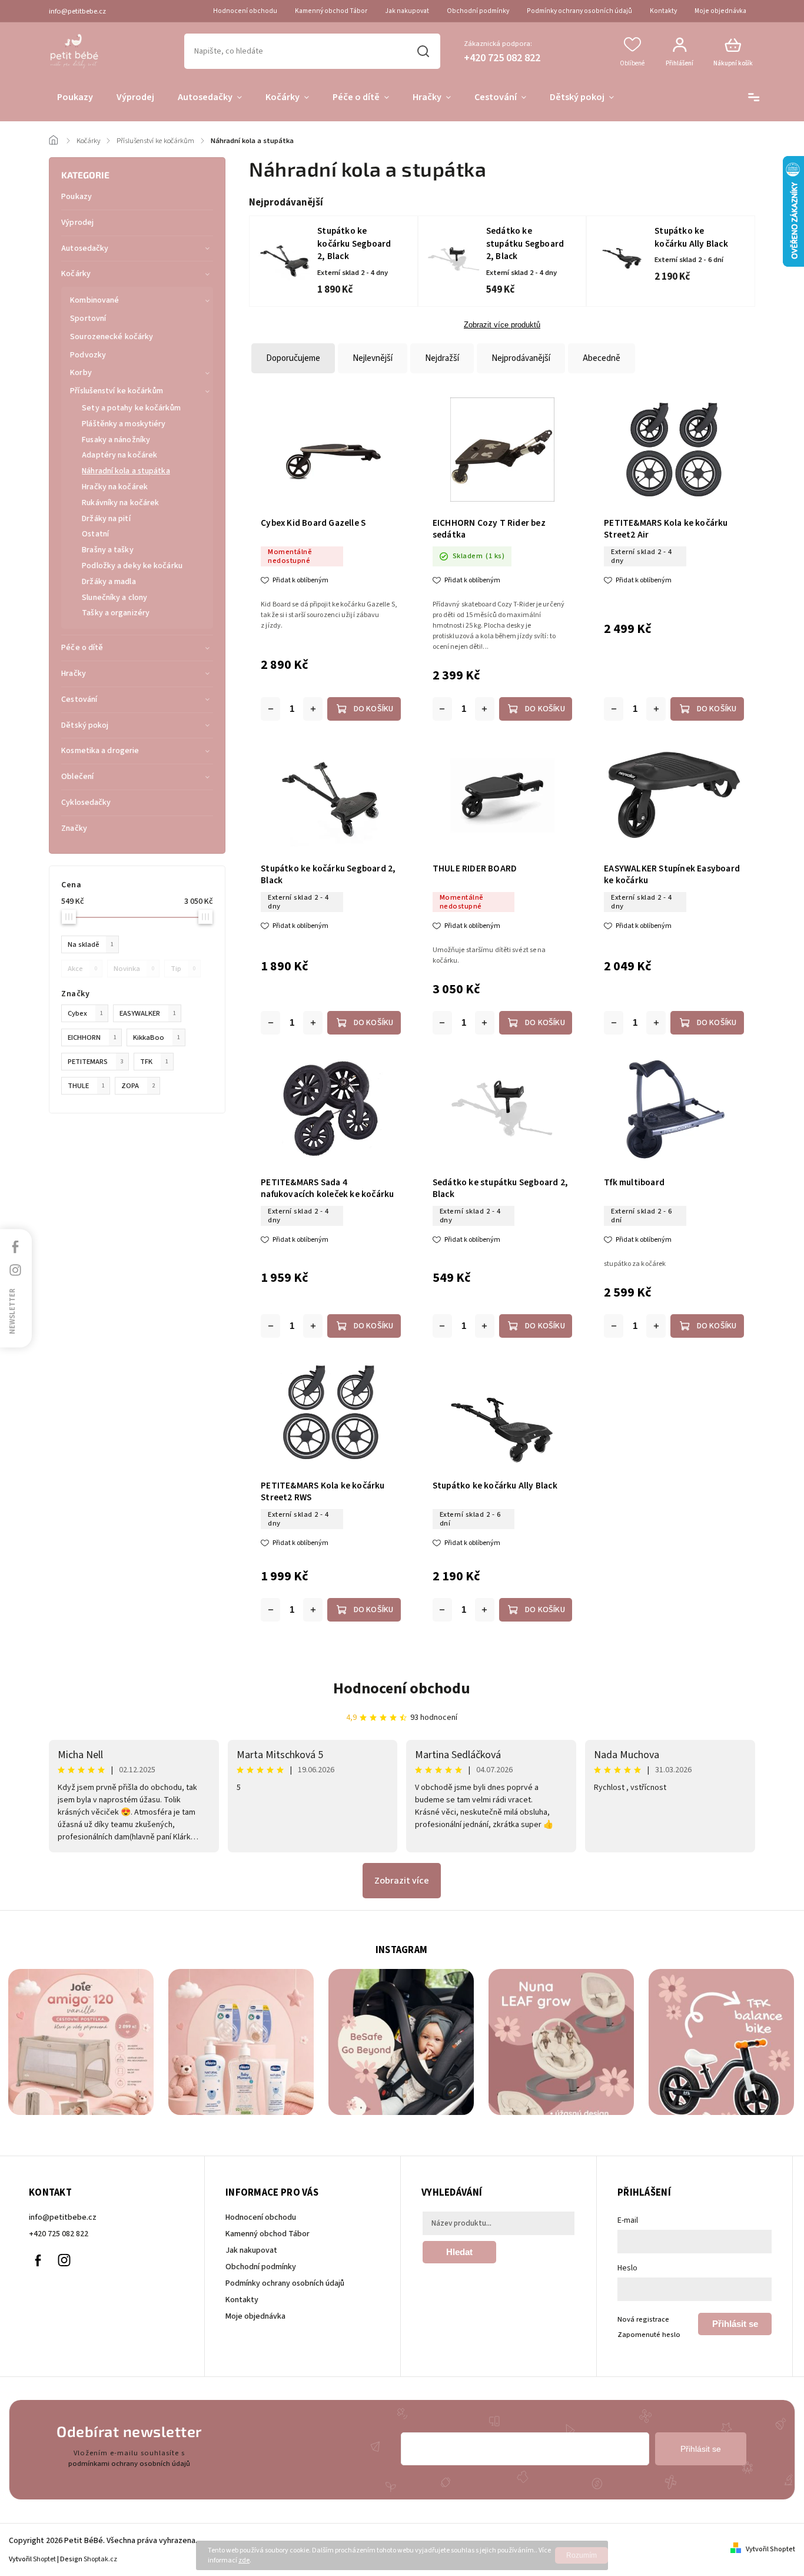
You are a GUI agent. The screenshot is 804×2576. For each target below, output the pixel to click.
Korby (81, 373)
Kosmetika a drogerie (100, 751)
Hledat (423, 51)
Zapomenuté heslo (649, 2335)
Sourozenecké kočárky (112, 337)
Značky (74, 828)
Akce (82, 969)
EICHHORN (92, 1037)
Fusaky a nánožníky (116, 440)
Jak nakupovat (407, 11)
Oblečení (77, 777)
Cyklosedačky (86, 803)
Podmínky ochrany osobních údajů (579, 11)
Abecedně (602, 358)
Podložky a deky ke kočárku (132, 566)
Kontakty (663, 11)
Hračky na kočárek (115, 487)
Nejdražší (442, 358)
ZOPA (138, 1086)
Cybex (85, 1013)
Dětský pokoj (85, 725)
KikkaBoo (157, 1037)
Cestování (79, 699)
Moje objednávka (720, 11)
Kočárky (76, 274)
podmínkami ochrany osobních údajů (129, 2464)
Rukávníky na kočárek (120, 503)
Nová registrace (643, 2319)
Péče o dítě (82, 648)
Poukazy (77, 197)
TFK (154, 1062)
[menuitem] (75, 98)
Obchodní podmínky (478, 11)
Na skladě (91, 944)
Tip (183, 969)
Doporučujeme (293, 358)
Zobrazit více (402, 1881)
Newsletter (12, 1311)
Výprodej (77, 223)
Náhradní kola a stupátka (126, 471)
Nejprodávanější (521, 358)
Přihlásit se (735, 2324)
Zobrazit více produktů (502, 325)
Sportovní (88, 319)
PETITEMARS (96, 1062)
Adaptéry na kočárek (119, 455)
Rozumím (582, 2555)
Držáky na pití (106, 519)
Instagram (64, 2260)
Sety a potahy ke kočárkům (131, 408)
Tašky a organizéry (116, 613)
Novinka (134, 969)
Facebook (38, 2260)
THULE (86, 1086)
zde (244, 2560)
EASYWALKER (148, 1013)
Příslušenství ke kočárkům (117, 391)
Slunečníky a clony (114, 598)
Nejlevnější (373, 358)
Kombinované (94, 300)
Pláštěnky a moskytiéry (124, 424)
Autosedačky (85, 248)
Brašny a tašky (107, 550)
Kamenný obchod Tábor (331, 11)
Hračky (74, 674)
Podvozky (88, 355)
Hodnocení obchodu (245, 11)
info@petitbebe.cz (63, 2217)
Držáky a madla (109, 582)
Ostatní (95, 534)
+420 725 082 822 (59, 2234)
